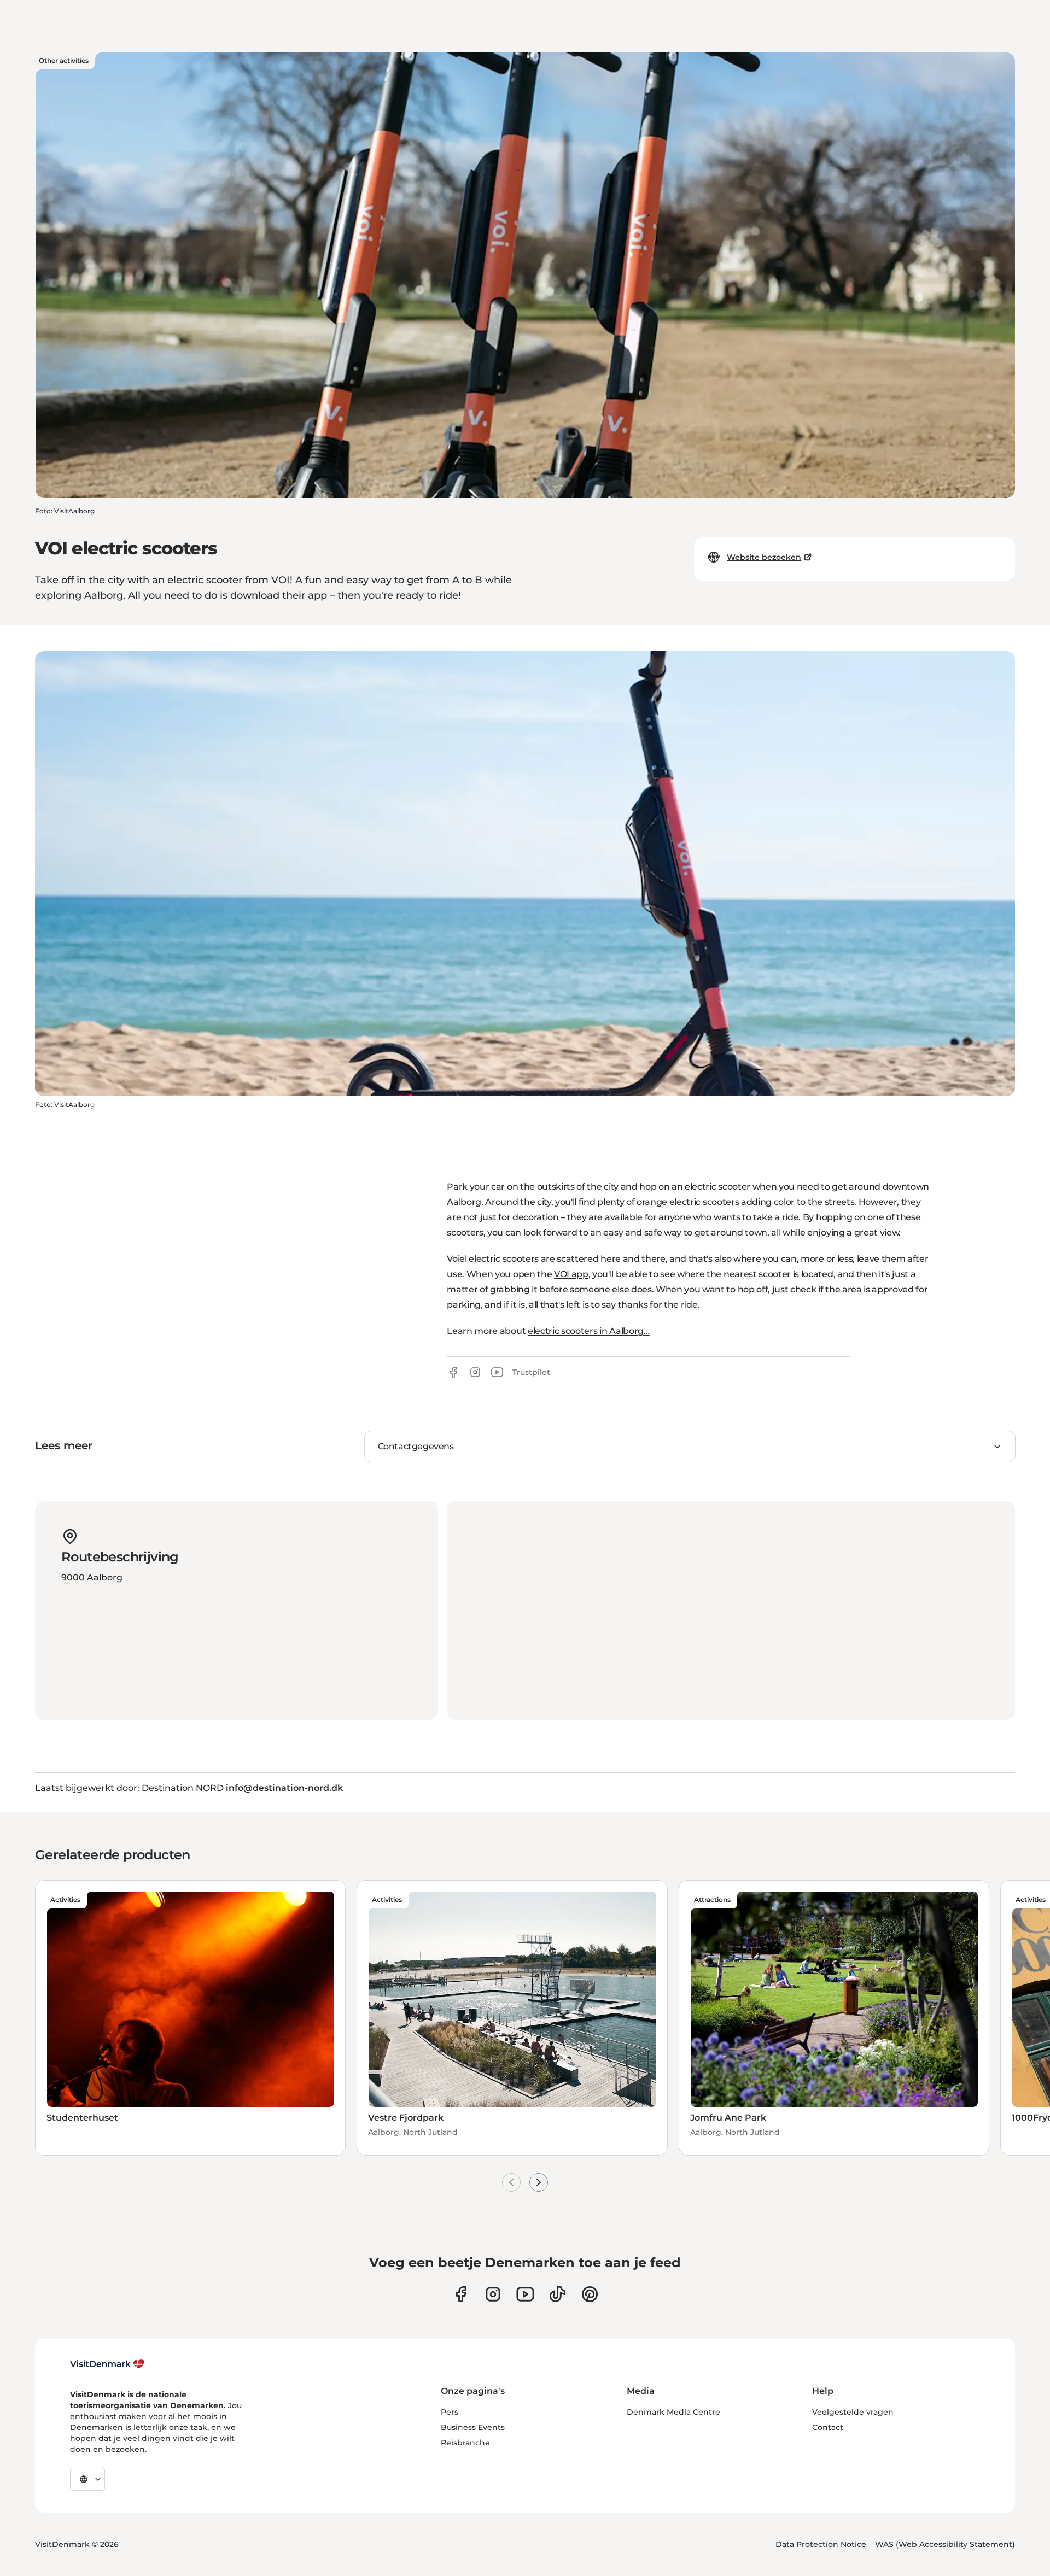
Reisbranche (465, 2443)
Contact (828, 2427)
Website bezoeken (764, 557)
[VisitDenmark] (107, 2364)
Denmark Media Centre (673, 2412)
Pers (450, 2412)
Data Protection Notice (821, 2544)
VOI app (571, 1274)
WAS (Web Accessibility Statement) (945, 2544)
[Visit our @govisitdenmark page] (558, 2294)
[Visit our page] (493, 2294)
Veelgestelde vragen (853, 2412)
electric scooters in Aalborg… (589, 1331)
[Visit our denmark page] (461, 2294)
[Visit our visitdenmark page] (525, 2294)
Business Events (473, 2427)
